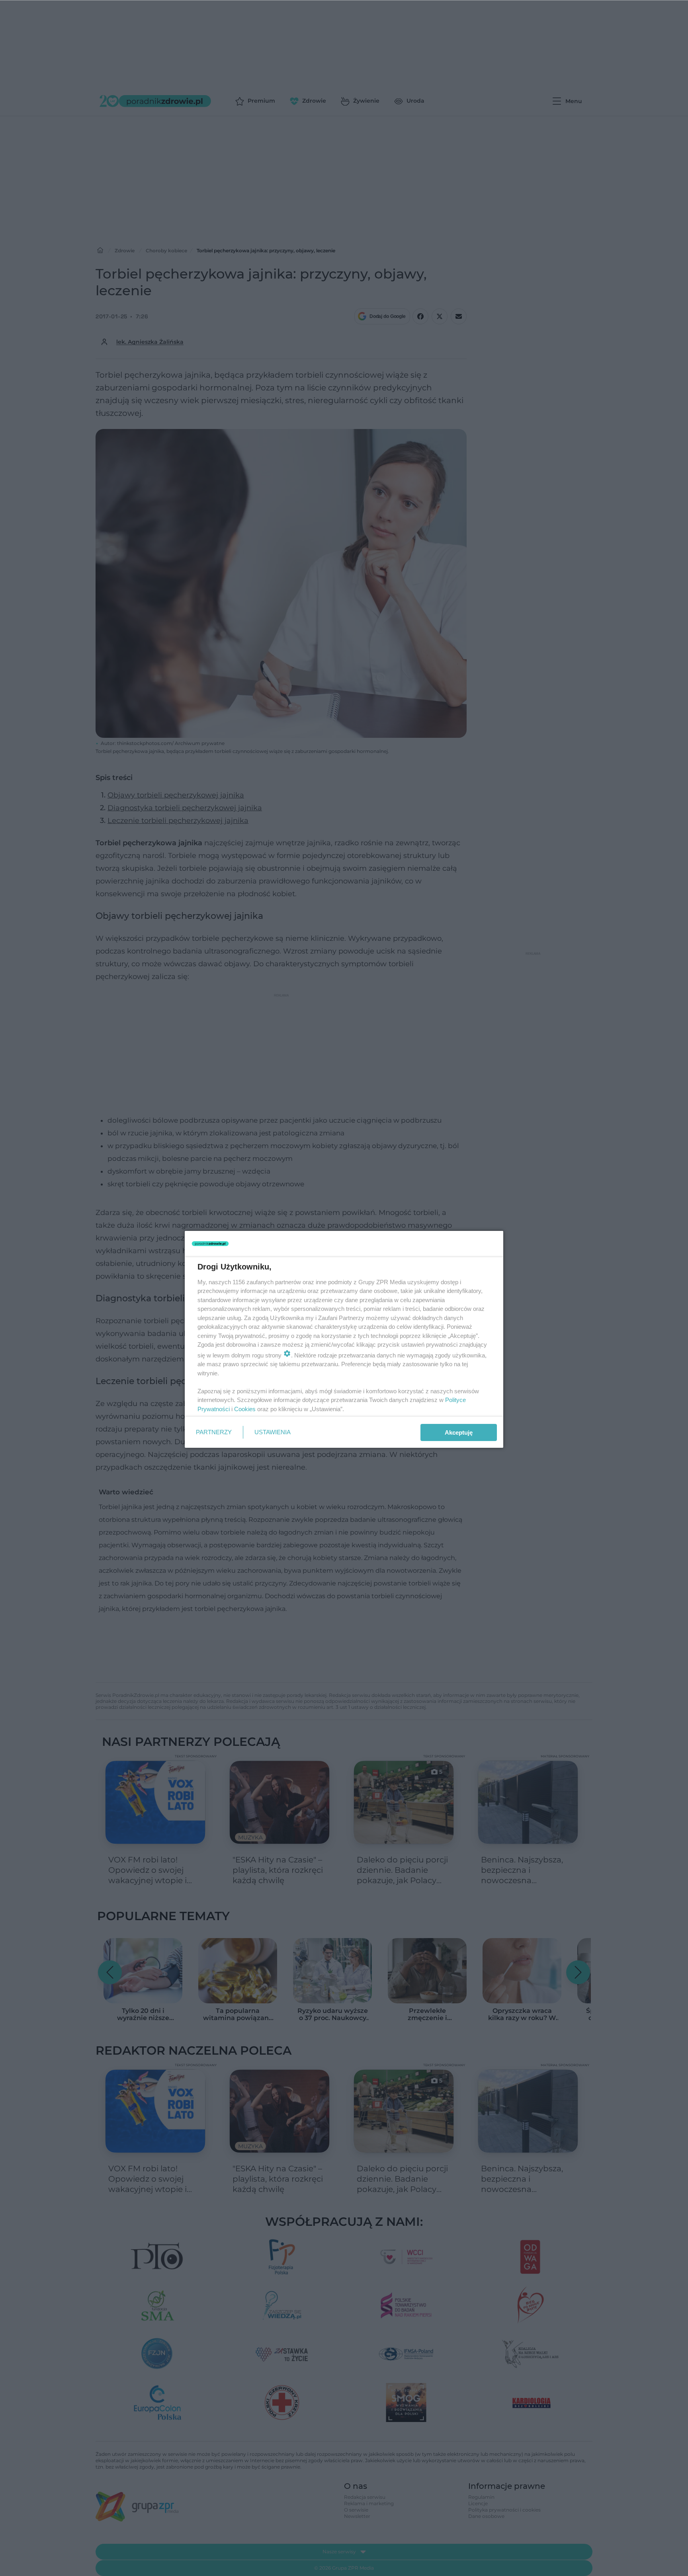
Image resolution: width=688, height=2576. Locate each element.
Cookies (245, 1409)
